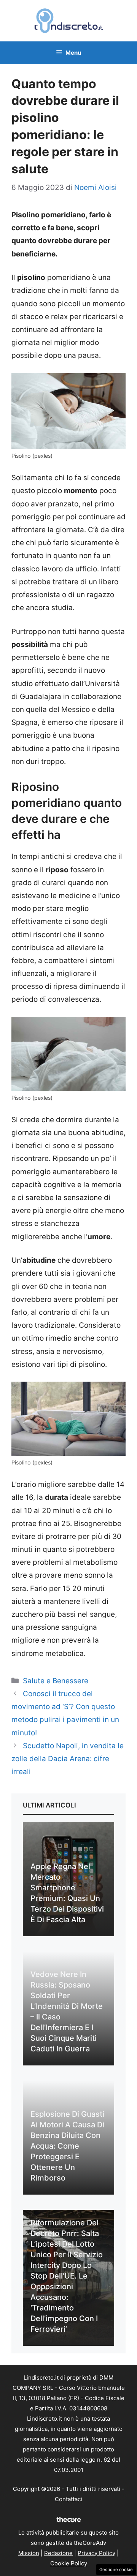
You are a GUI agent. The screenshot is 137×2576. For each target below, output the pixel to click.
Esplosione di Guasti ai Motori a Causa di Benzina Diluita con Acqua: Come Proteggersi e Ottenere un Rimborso (67, 2146)
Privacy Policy (96, 2553)
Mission (29, 2553)
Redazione (58, 2553)
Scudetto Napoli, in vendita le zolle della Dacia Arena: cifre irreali (68, 1759)
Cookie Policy (69, 2563)
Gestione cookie (116, 2570)
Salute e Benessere (56, 1681)
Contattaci (68, 2499)
